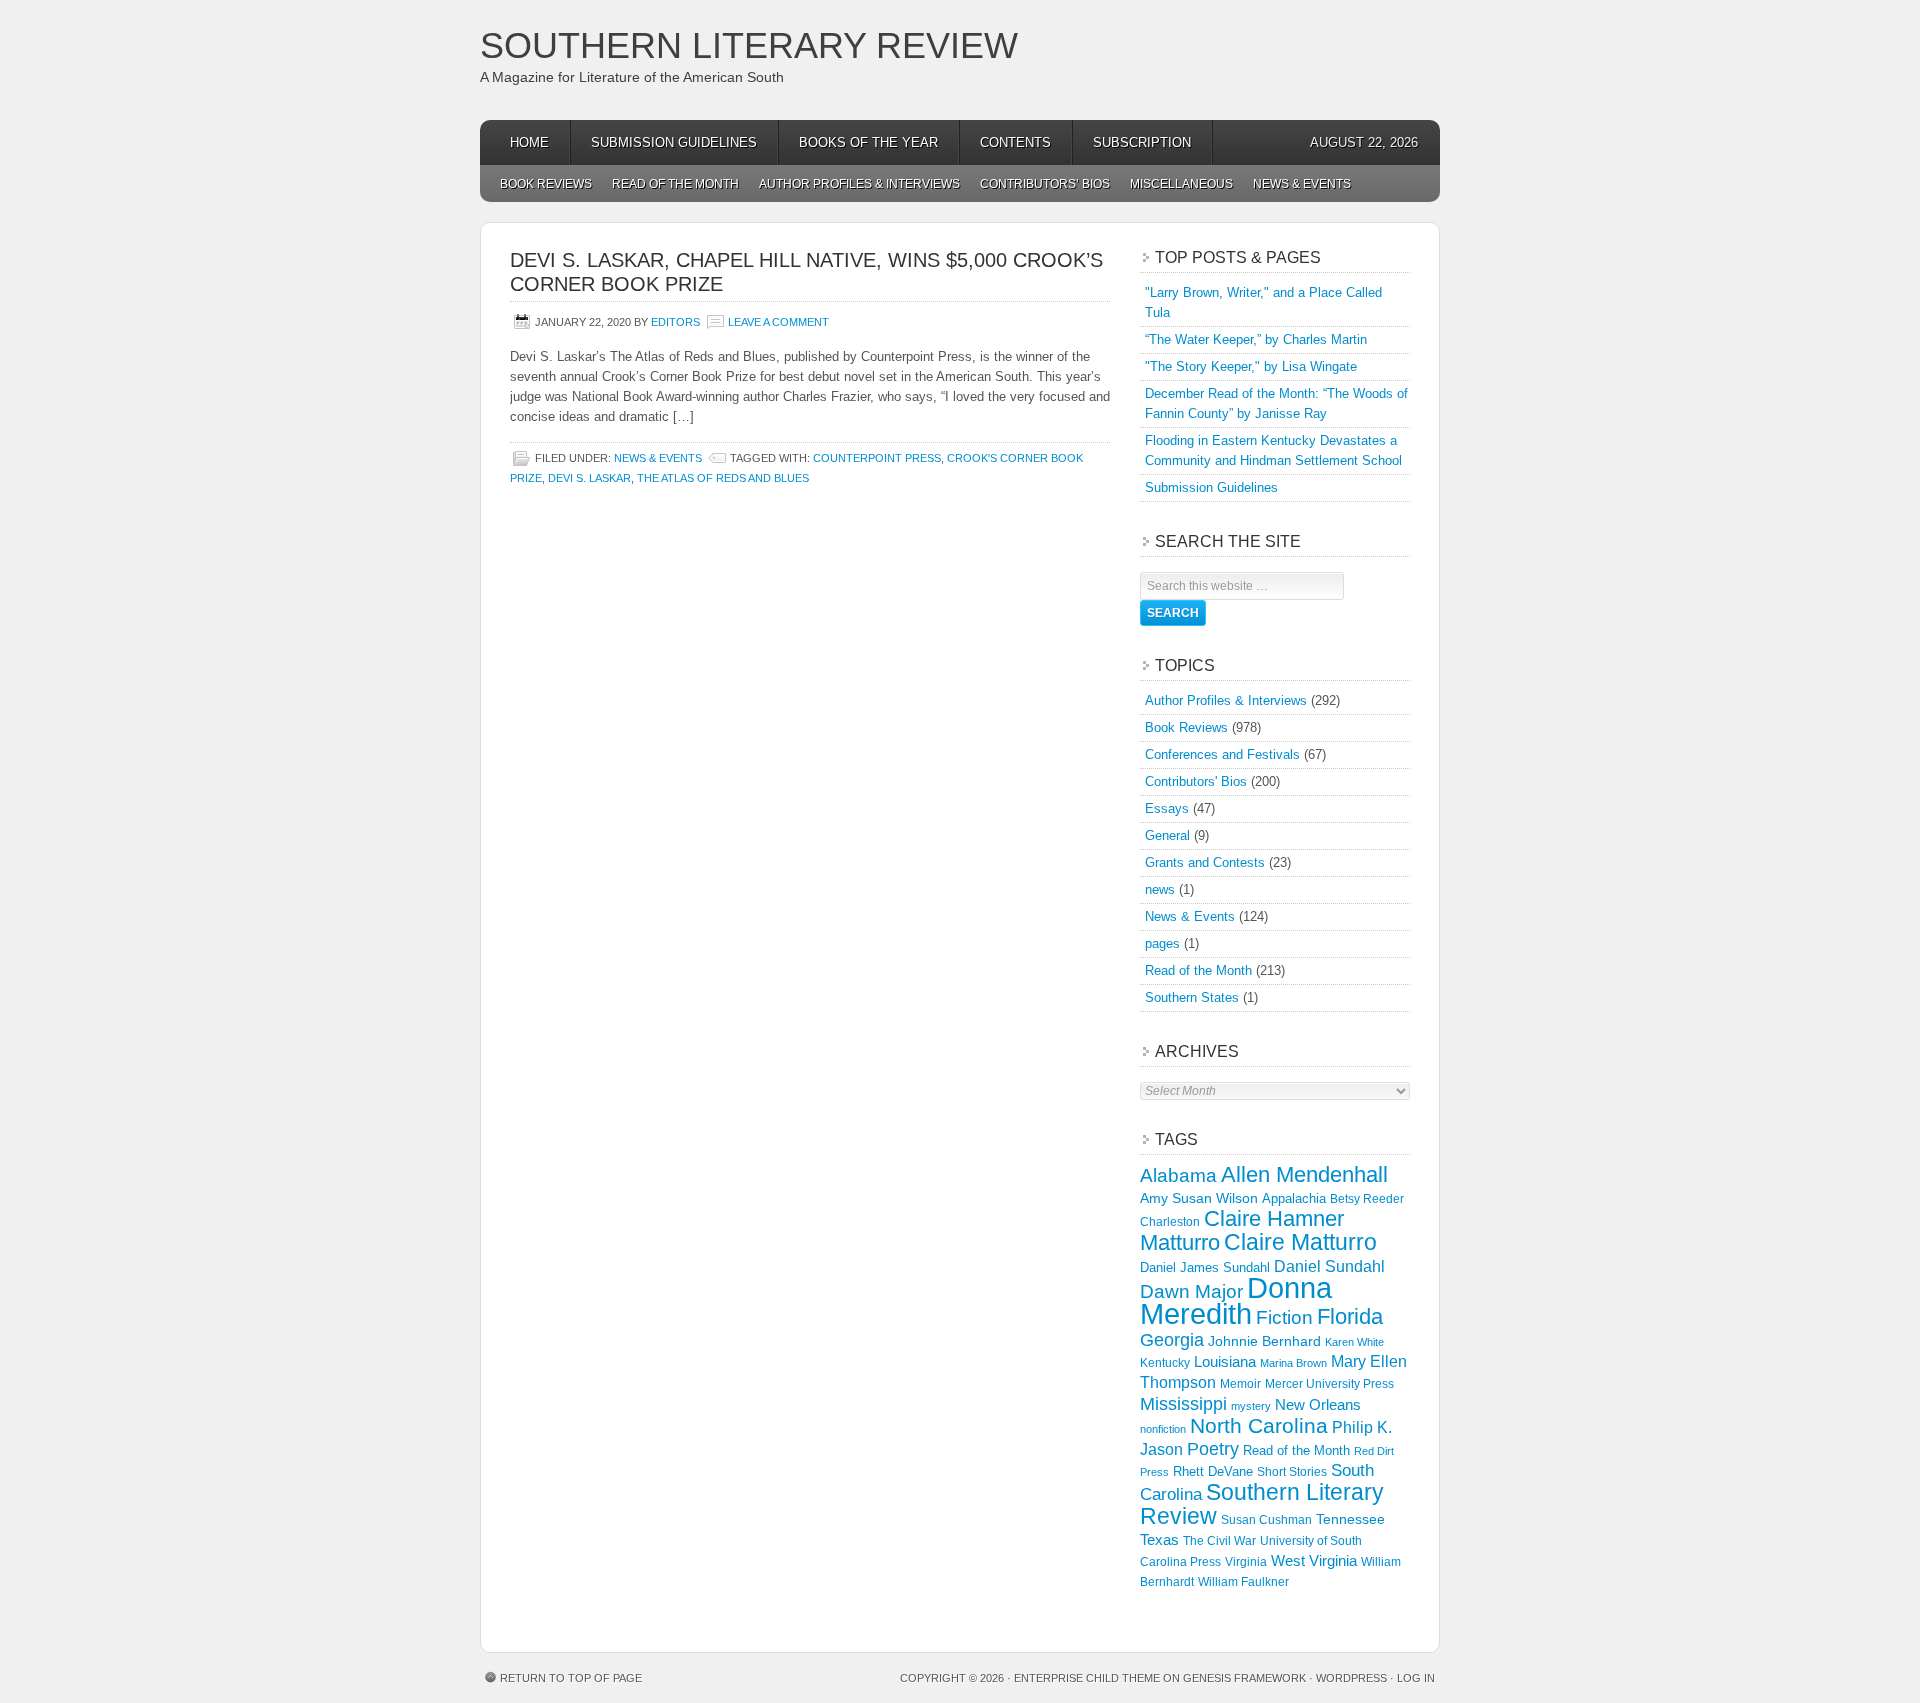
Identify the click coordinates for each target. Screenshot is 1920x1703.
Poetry (1213, 1449)
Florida (1350, 1316)
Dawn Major (1191, 1291)
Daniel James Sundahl (1205, 1267)
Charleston (1170, 1222)
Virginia (1246, 1561)
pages (1162, 943)
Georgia (1172, 1340)
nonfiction (1163, 1429)
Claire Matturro (1300, 1242)
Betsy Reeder (1367, 1199)
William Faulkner (1243, 1582)
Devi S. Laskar (589, 478)
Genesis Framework (1244, 1678)
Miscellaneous (1181, 184)
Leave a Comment (778, 322)
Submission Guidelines (674, 142)
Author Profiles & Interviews (859, 184)
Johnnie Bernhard (1264, 1341)
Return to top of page (571, 1678)
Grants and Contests (1205, 862)
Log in (1416, 1678)
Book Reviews (546, 184)
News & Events (1302, 184)
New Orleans (1318, 1404)
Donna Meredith (1236, 1300)
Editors (675, 322)
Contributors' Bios (1196, 781)
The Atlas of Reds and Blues (723, 478)
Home (529, 142)
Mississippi (1183, 1404)
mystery (1251, 1406)
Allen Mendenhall (1304, 1174)
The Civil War (1219, 1541)
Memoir (1240, 1383)
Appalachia (1294, 1198)
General (1167, 835)
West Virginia (1314, 1560)
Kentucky (1165, 1363)
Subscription (1142, 142)
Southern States (1192, 997)
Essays (1167, 808)
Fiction (1284, 1317)
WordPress (1351, 1678)
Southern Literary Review (749, 45)
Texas (1159, 1539)
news (1160, 889)
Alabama (1178, 1175)
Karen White (1354, 1342)
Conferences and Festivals (1222, 754)
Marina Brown (1293, 1363)
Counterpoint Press (877, 458)
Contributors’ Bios (1045, 184)
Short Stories (1292, 1472)
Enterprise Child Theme (1087, 1678)
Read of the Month (675, 184)
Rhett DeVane (1213, 1471)
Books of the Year (868, 142)
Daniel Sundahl (1329, 1266)
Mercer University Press (1329, 1384)
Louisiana (1225, 1362)
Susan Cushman (1266, 1520)
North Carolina (1259, 1425)
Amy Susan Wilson (1199, 1198)
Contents (1015, 142)
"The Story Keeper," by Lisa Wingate (1251, 366)
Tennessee (1350, 1519)
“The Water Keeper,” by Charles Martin (1256, 339)
